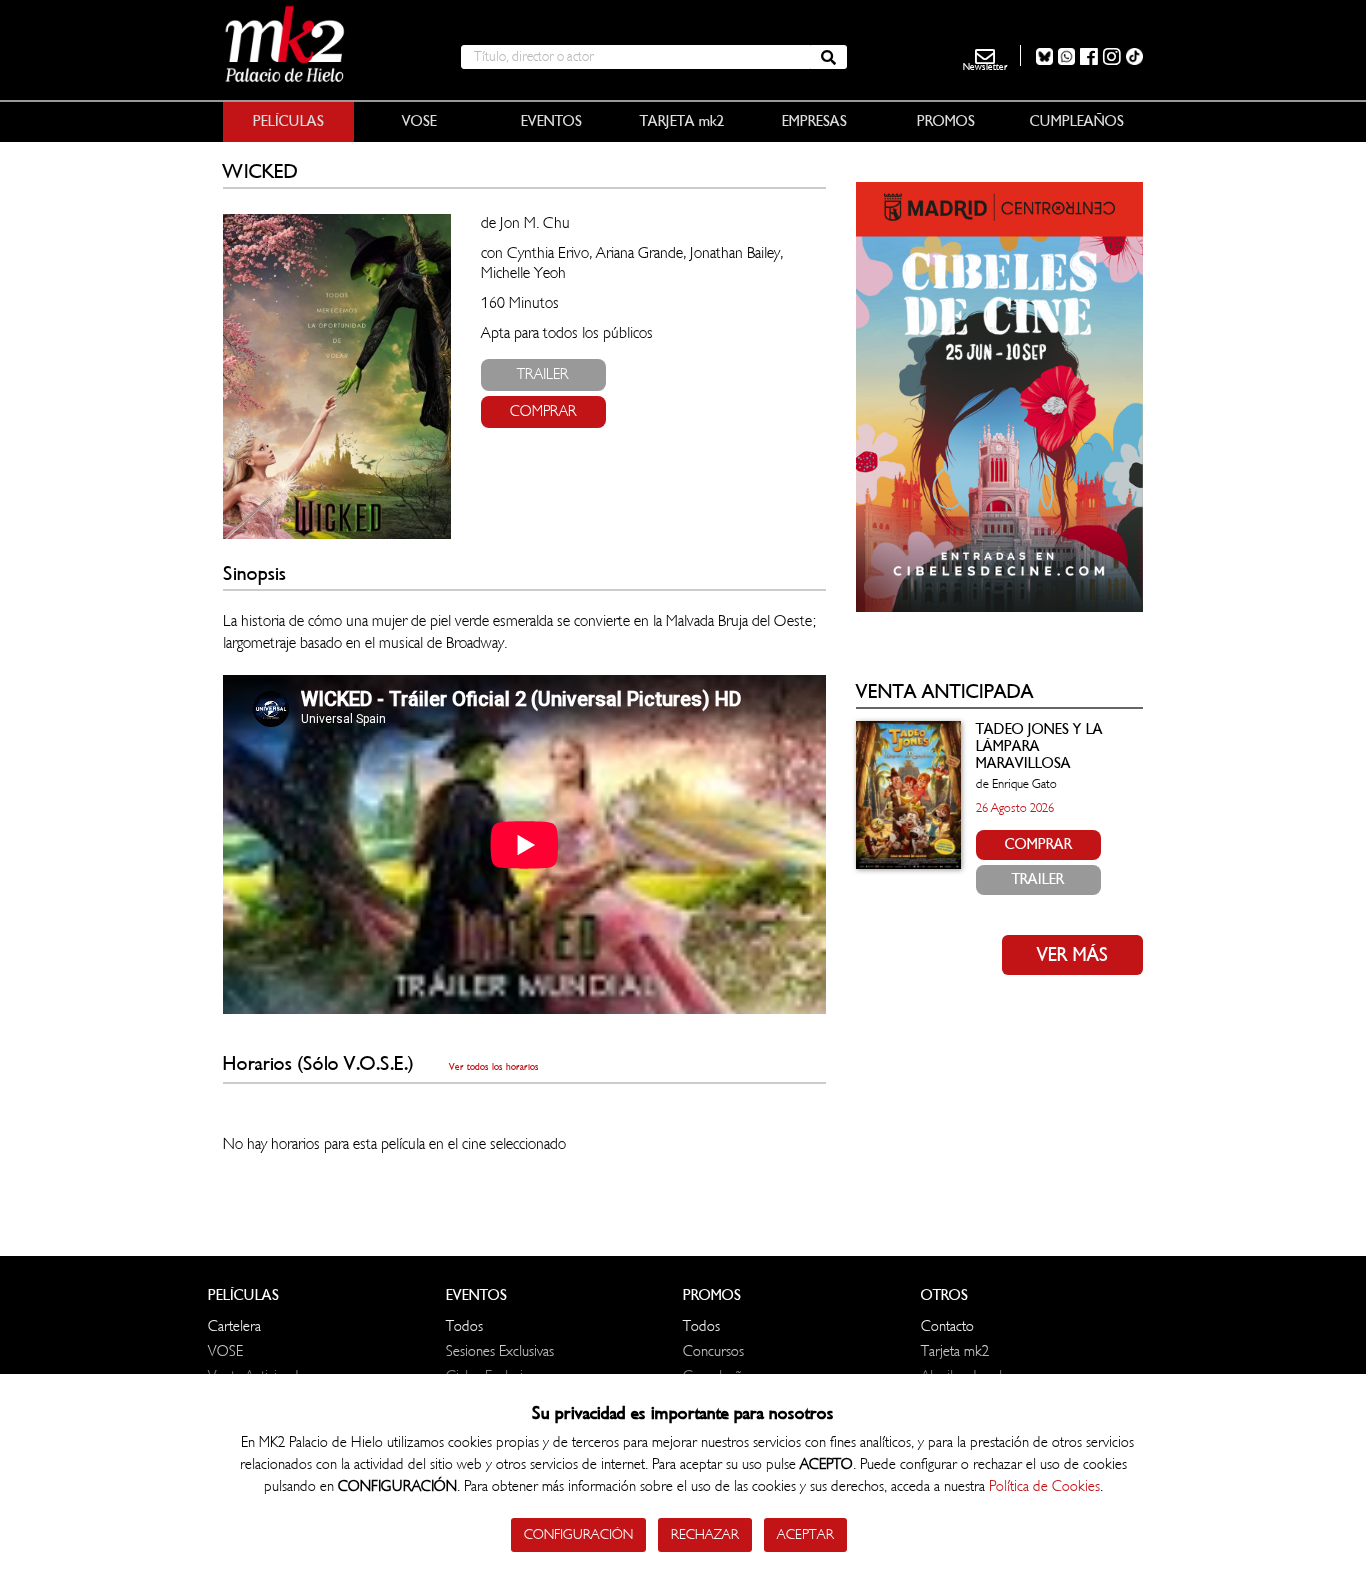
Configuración (578, 1534)
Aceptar (805, 1534)
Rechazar (705, 1534)
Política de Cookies (1044, 1486)
